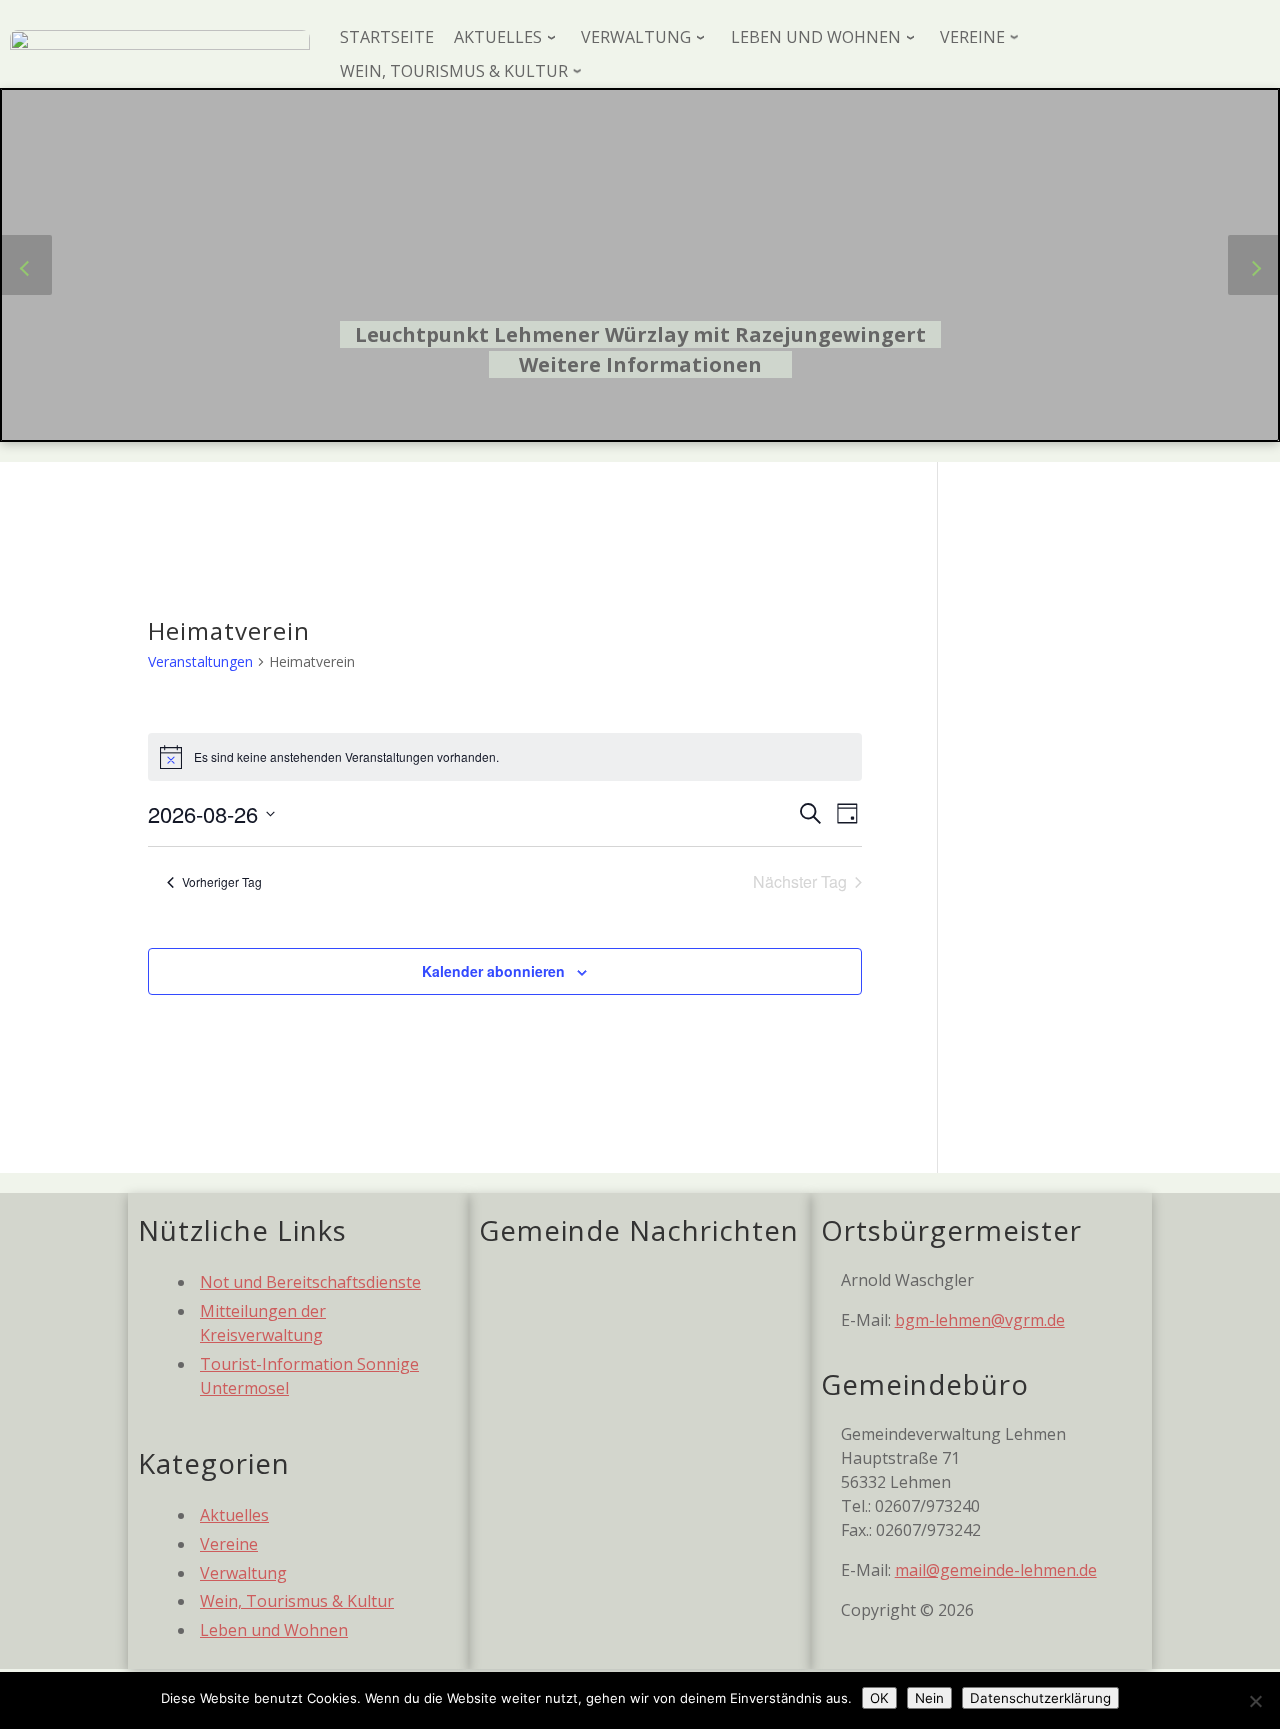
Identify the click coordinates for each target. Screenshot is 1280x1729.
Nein (929, 1698)
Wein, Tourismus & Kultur (297, 1601)
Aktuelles (234, 1515)
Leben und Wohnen (274, 1630)
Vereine (229, 1544)
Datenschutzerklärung (1040, 1698)
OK (879, 1698)
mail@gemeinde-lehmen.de (996, 1570)
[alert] (505, 757)
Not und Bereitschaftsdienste (310, 1282)
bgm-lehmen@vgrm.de (980, 1320)
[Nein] (1255, 1701)
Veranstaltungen (200, 661)
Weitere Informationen (640, 364)
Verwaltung (243, 1573)
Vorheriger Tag (222, 881)
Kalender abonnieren (493, 971)
